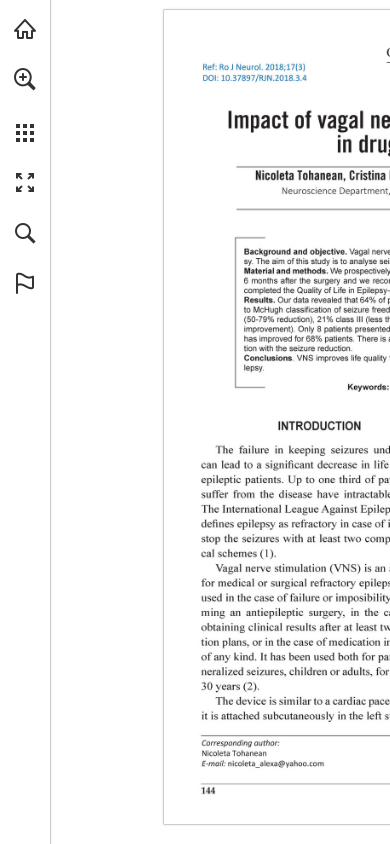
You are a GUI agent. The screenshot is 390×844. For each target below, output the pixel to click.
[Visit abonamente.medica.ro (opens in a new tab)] (25, 29)
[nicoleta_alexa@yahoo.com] (276, 762)
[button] (25, 79)
